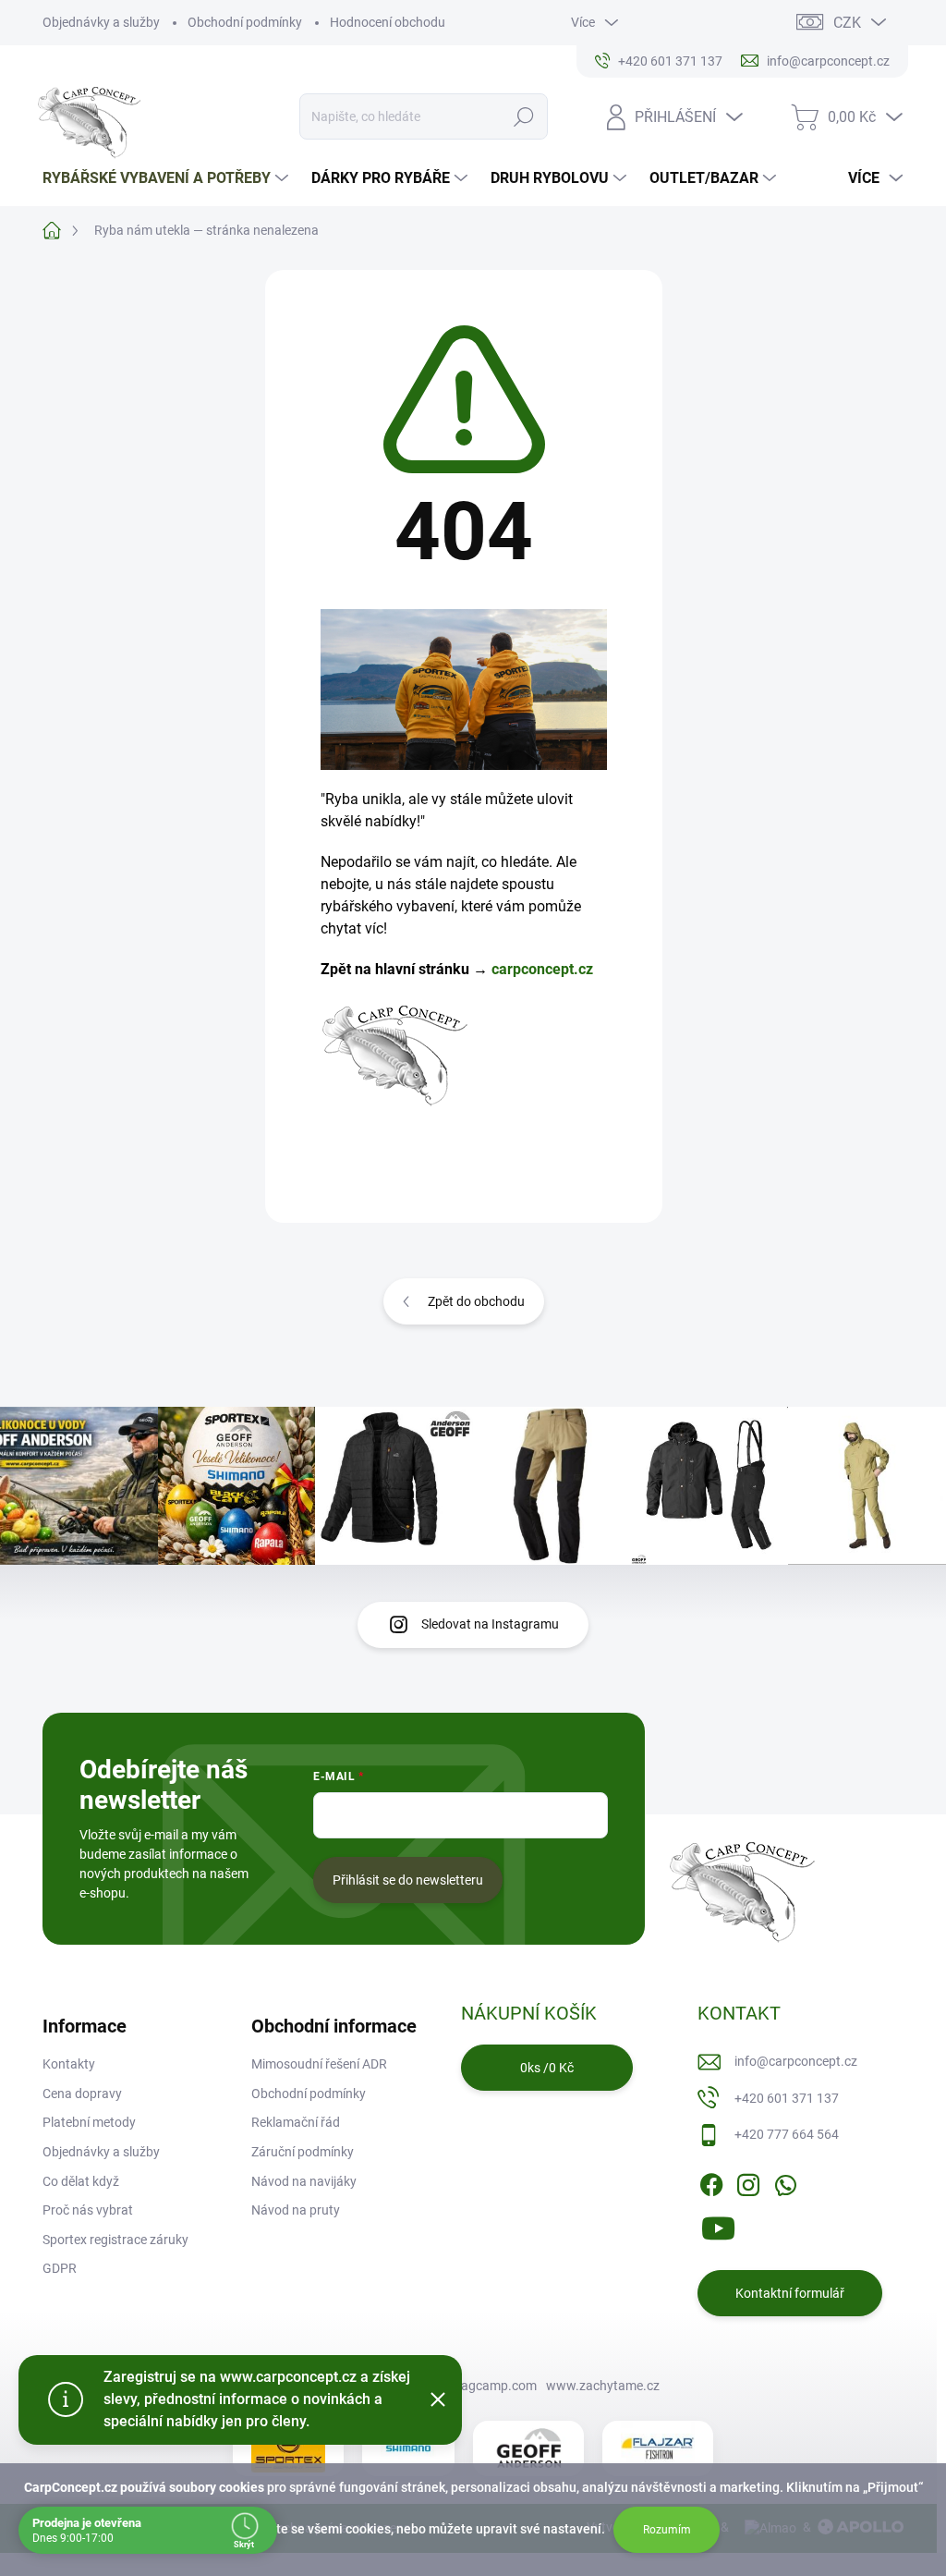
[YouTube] (718, 2226)
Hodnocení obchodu (388, 22)
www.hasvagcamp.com (468, 2386)
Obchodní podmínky (245, 22)
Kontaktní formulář (790, 2293)
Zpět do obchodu (476, 1301)
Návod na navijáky (304, 2181)
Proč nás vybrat (88, 2210)
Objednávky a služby (101, 22)
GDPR (60, 2268)
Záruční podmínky (303, 2152)
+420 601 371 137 (787, 2098)
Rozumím (667, 2530)
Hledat (523, 116)
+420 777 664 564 (787, 2134)
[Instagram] (748, 2181)
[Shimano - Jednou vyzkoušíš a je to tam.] (408, 2448)
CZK (847, 23)
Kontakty (69, 2064)
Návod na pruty (296, 2210)
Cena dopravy (82, 2094)
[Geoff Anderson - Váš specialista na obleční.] (528, 2448)
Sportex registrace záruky (115, 2240)
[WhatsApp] (785, 2181)
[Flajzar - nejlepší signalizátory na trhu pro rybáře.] (658, 2448)
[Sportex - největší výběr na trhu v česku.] (288, 2448)
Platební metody (89, 2122)
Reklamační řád (296, 2122)
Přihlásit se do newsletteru (408, 1880)
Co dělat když (81, 2181)
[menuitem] (168, 178)
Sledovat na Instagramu (490, 1624)
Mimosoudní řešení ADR (319, 2064)
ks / (547, 2068)
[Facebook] (711, 2181)
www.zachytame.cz (603, 2386)
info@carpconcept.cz (796, 2061)
